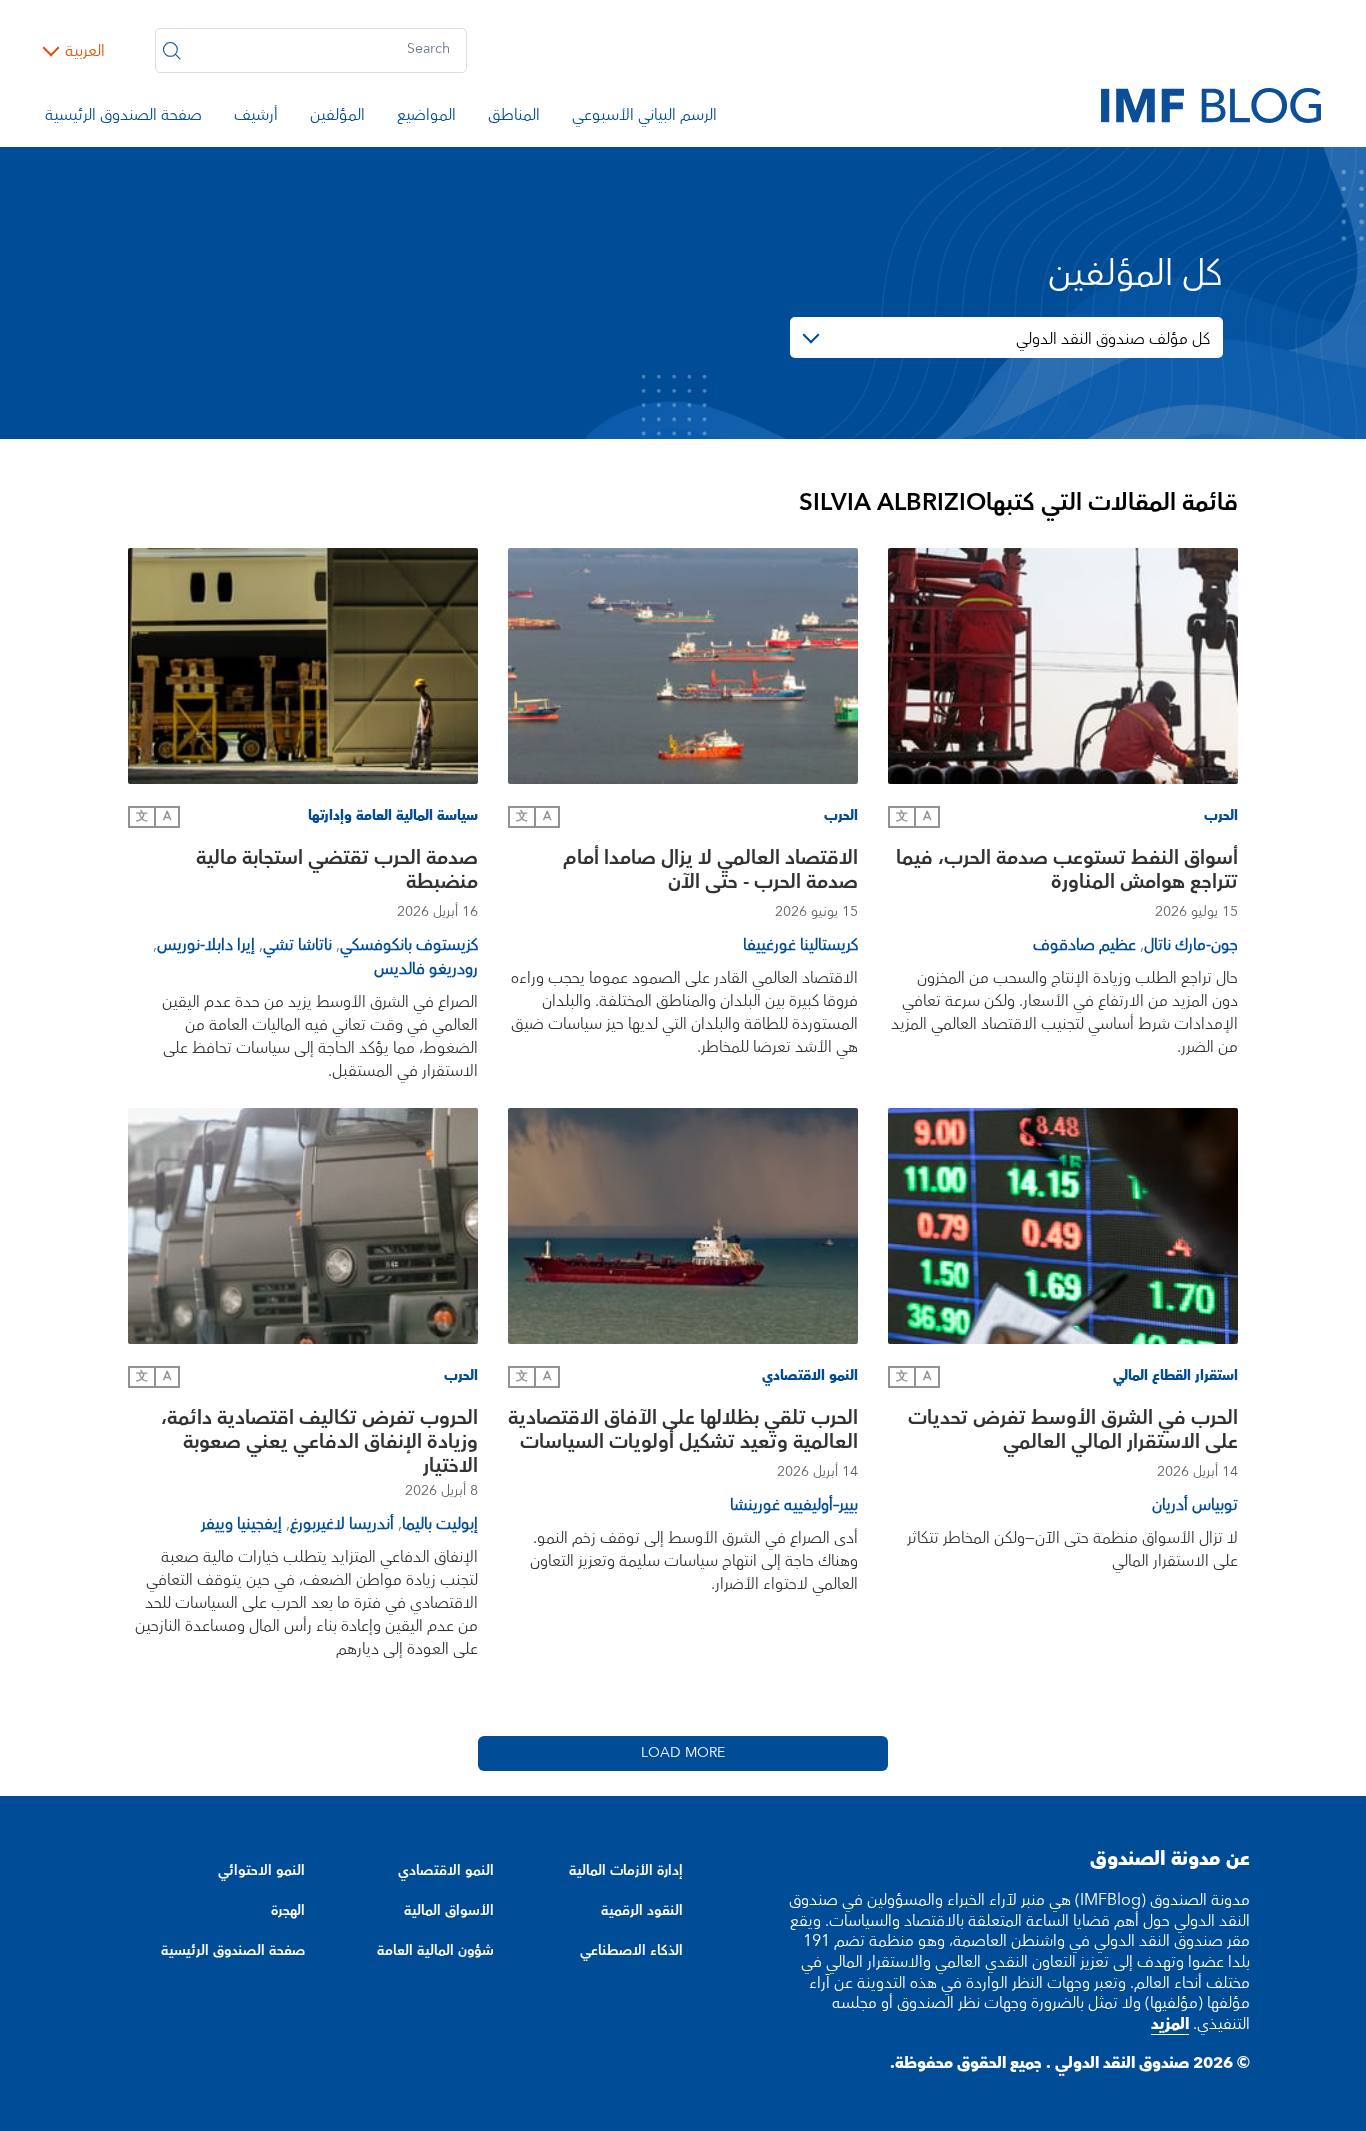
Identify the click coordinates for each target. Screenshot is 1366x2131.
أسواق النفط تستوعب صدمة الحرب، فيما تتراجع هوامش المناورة (1067, 872)
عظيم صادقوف (1084, 945)
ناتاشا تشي (297, 945)
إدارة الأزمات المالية (626, 1871)
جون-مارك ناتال (1191, 945)
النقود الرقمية (642, 1911)
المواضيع (426, 118)
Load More (683, 1753)
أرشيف (256, 118)
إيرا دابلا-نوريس (206, 945)
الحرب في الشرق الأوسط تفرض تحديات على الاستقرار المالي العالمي (1073, 1432)
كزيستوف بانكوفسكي (409, 945)
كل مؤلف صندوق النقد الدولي (1113, 339)
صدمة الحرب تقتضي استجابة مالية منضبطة (337, 872)
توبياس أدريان (1195, 1505)
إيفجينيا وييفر (241, 1524)
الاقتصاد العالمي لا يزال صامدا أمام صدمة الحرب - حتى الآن (710, 872)
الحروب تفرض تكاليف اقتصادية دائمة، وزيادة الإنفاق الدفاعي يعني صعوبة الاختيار (319, 1442)
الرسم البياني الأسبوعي (644, 118)
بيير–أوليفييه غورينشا (794, 1505)
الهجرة (288, 1911)
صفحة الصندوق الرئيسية (123, 118)
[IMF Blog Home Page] (1211, 104)
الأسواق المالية (449, 1911)
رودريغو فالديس (426, 969)
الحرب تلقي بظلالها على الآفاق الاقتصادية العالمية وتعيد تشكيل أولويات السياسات (683, 1432)
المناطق (514, 118)
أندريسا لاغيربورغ (342, 1524)
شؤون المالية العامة (435, 1951)
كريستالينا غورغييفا (800, 945)
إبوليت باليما (440, 1524)
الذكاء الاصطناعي (631, 1951)
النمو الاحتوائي (261, 1871)
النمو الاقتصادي (446, 1871)
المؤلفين (337, 118)
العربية (85, 51)
